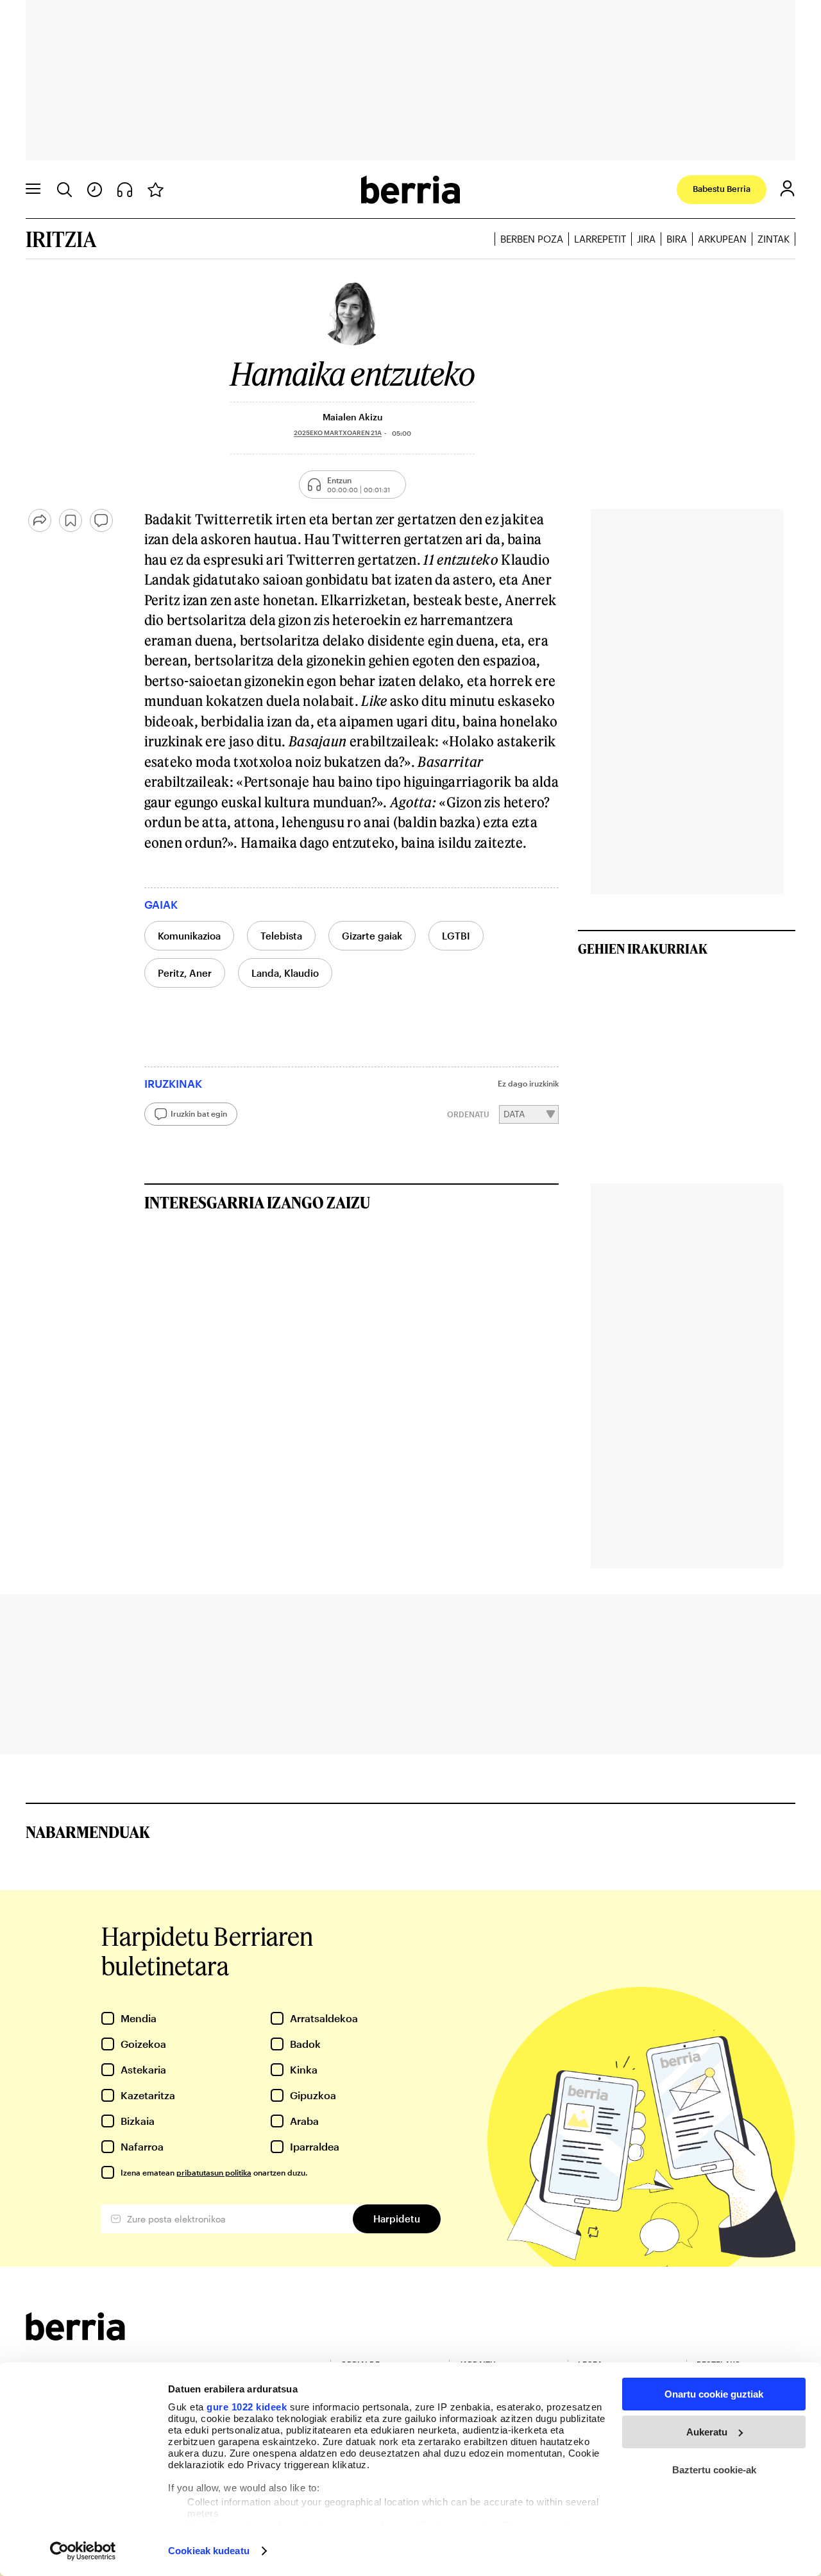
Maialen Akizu (352, 417)
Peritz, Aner (185, 973)
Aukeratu (707, 2432)
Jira (646, 239)
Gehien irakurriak (643, 949)
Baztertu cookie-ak (714, 2470)
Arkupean (722, 239)
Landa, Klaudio (285, 973)
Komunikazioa (189, 936)
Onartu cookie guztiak (714, 2394)
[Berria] (75, 2336)
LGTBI (456, 936)
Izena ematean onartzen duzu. (214, 2172)
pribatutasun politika (214, 2172)
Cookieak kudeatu (209, 2551)
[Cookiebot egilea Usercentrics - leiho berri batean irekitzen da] (83, 2551)
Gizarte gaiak (372, 936)
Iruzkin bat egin (199, 1113)
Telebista (281, 936)
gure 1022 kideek (247, 2407)
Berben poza (532, 239)
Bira (677, 239)
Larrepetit (600, 239)
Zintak (774, 239)
